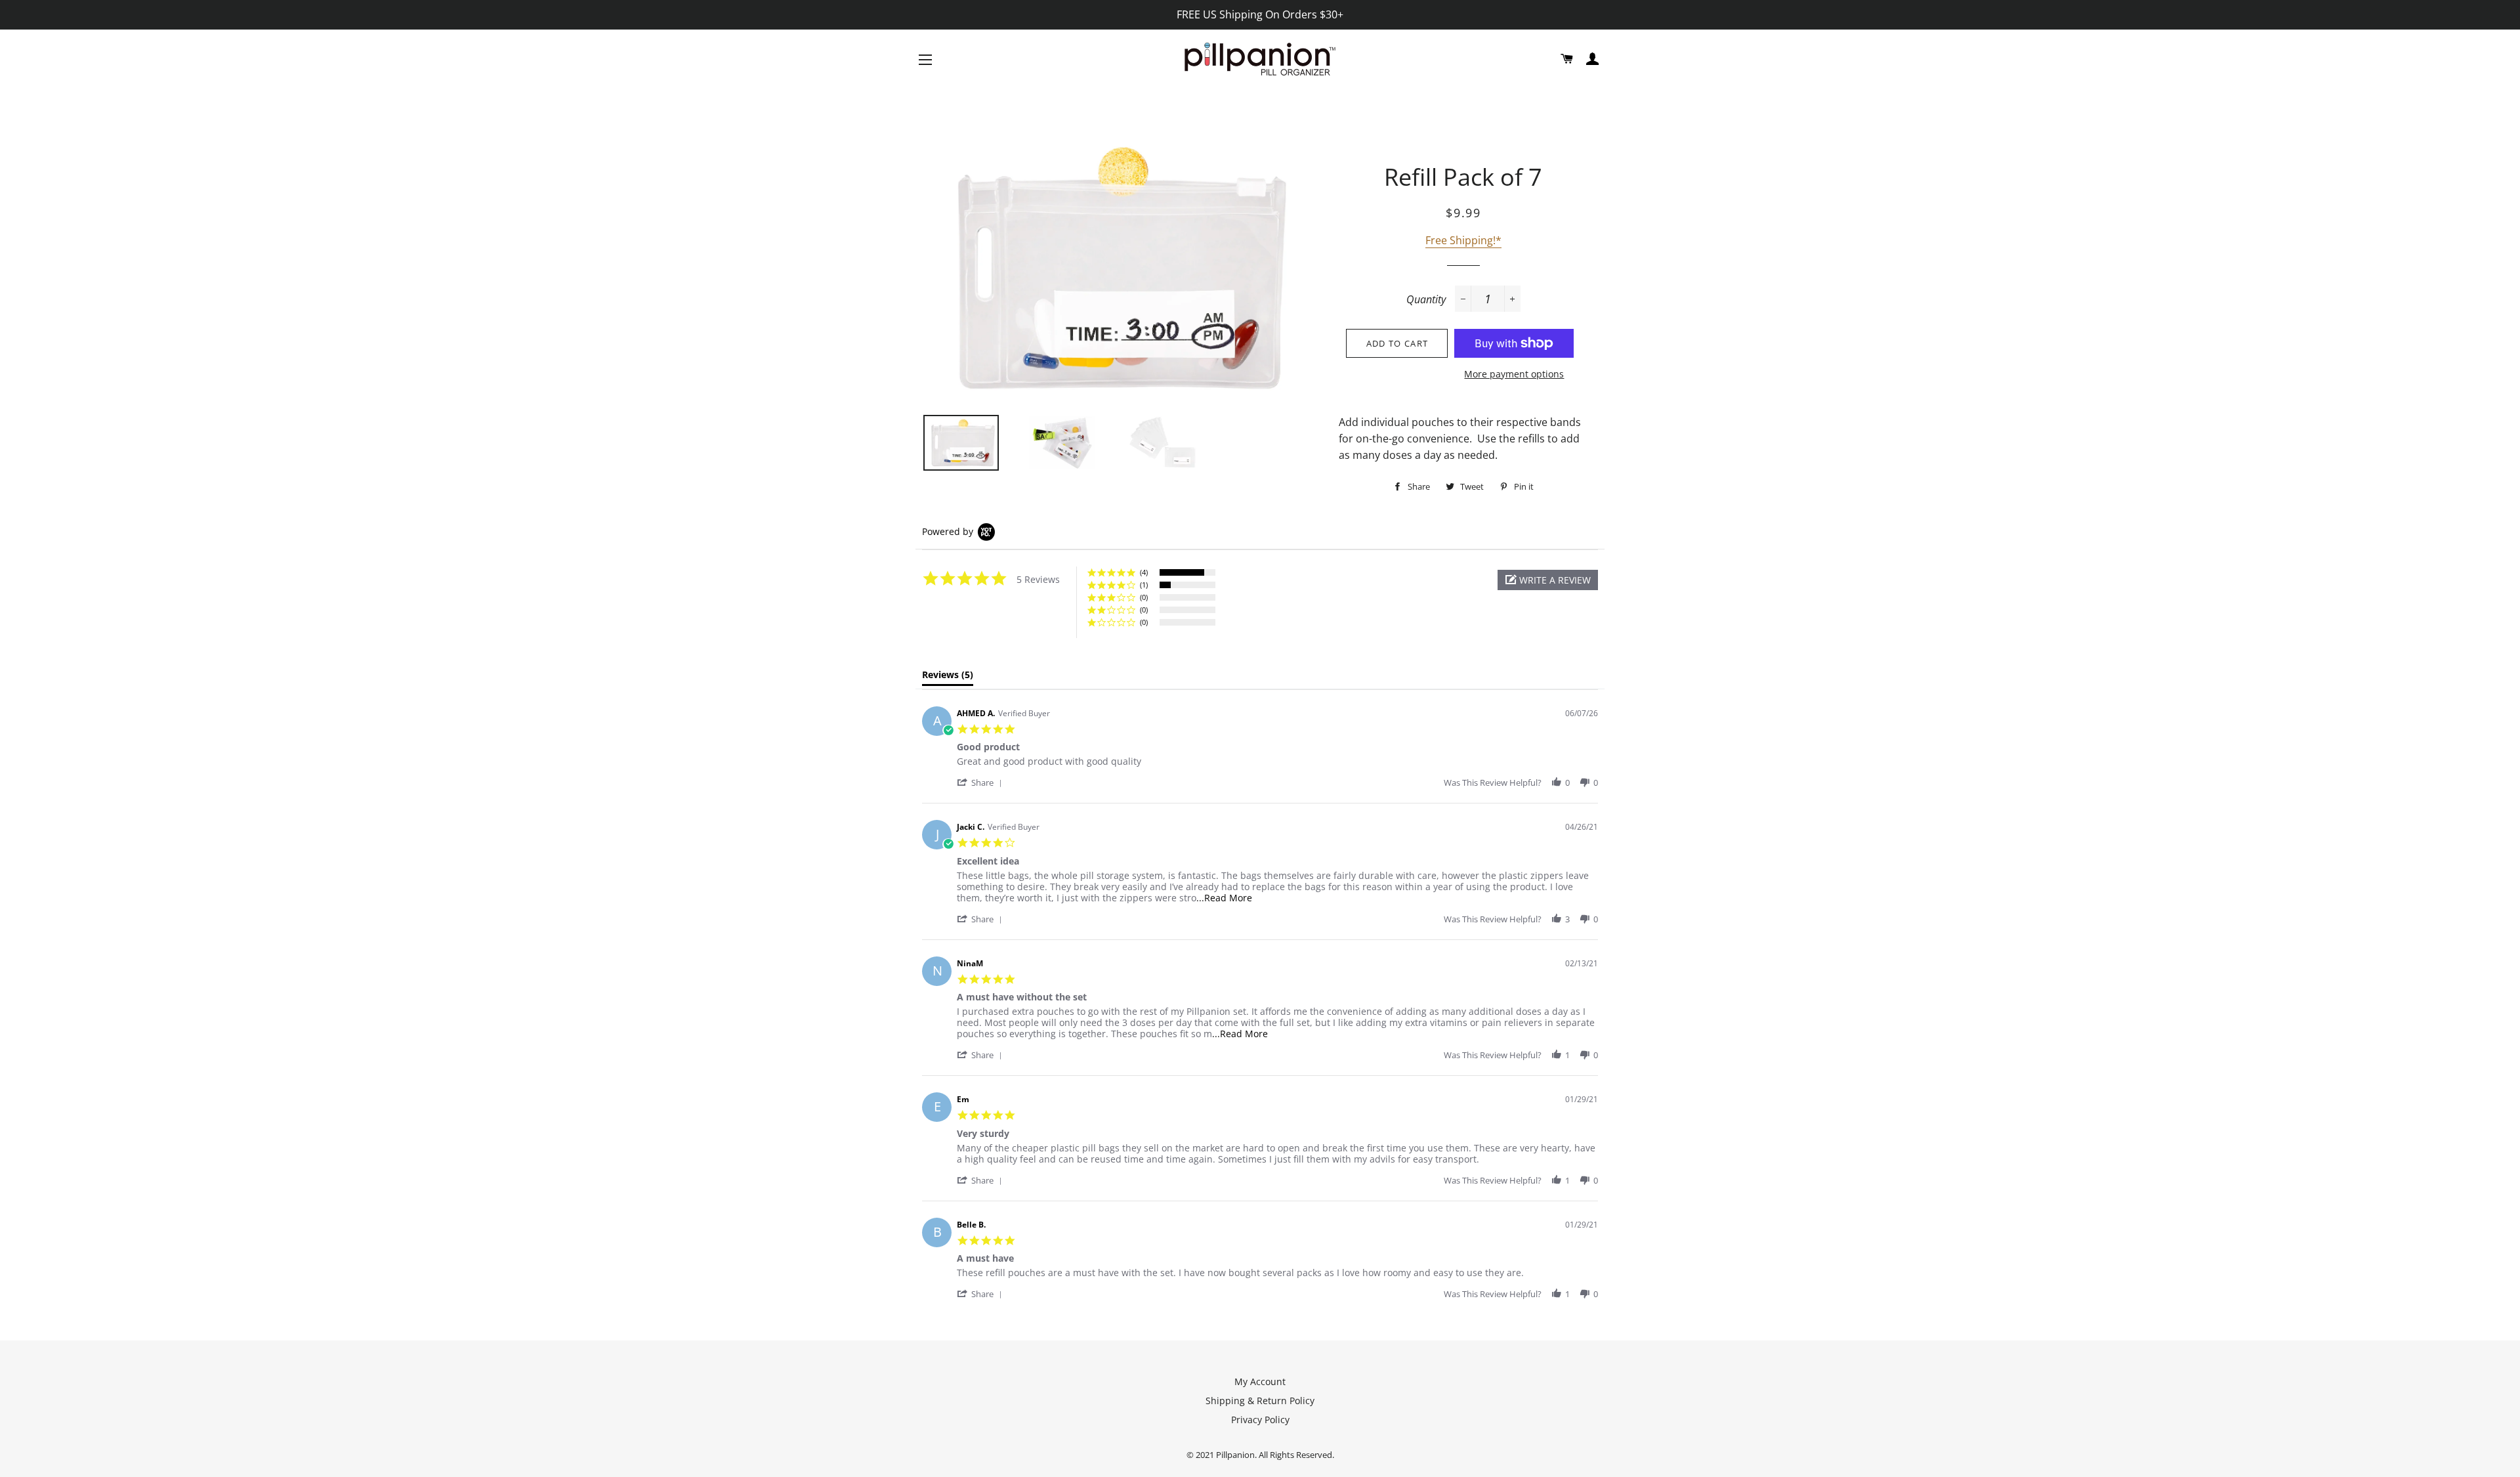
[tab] (948, 677)
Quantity (1426, 299)
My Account (1260, 1381)
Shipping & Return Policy (1260, 1401)
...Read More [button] (1224, 898)
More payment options (1514, 374)
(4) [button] (1144, 572)
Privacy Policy (1260, 1420)
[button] (1548, 580)
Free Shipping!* (1463, 240)
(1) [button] (1144, 585)
